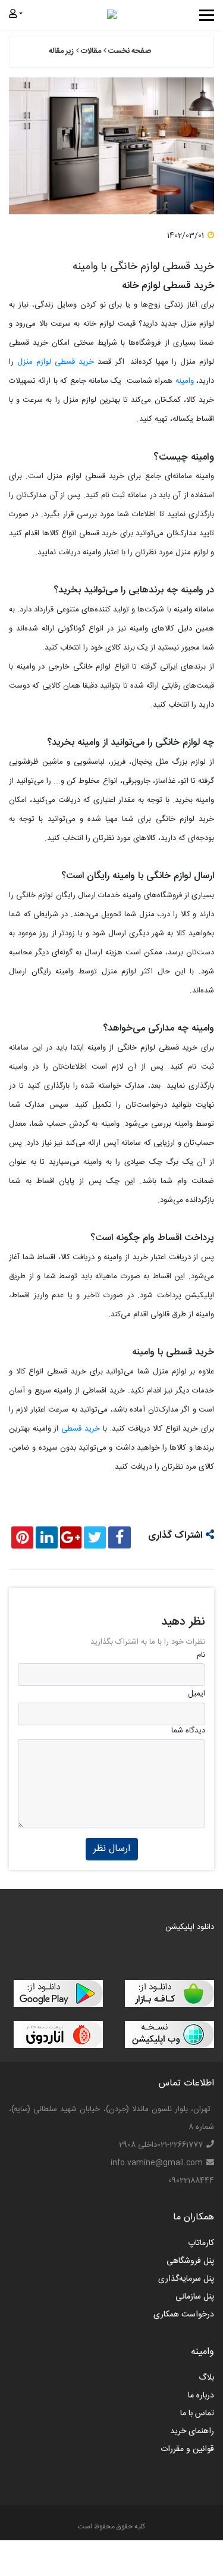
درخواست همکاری (184, 2315)
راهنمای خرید (192, 2431)
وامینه (185, 381)
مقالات (91, 51)
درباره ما (201, 2396)
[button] (17, 15)
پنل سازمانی (195, 2297)
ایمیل (197, 1694)
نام (201, 1656)
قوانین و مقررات (187, 2449)
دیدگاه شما (188, 1731)
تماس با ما (197, 2413)
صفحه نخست (130, 51)
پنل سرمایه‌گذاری (186, 2279)
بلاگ (206, 2378)
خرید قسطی (81, 1429)
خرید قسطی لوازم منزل (56, 362)
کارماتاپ (201, 2243)
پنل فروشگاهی (190, 2261)
